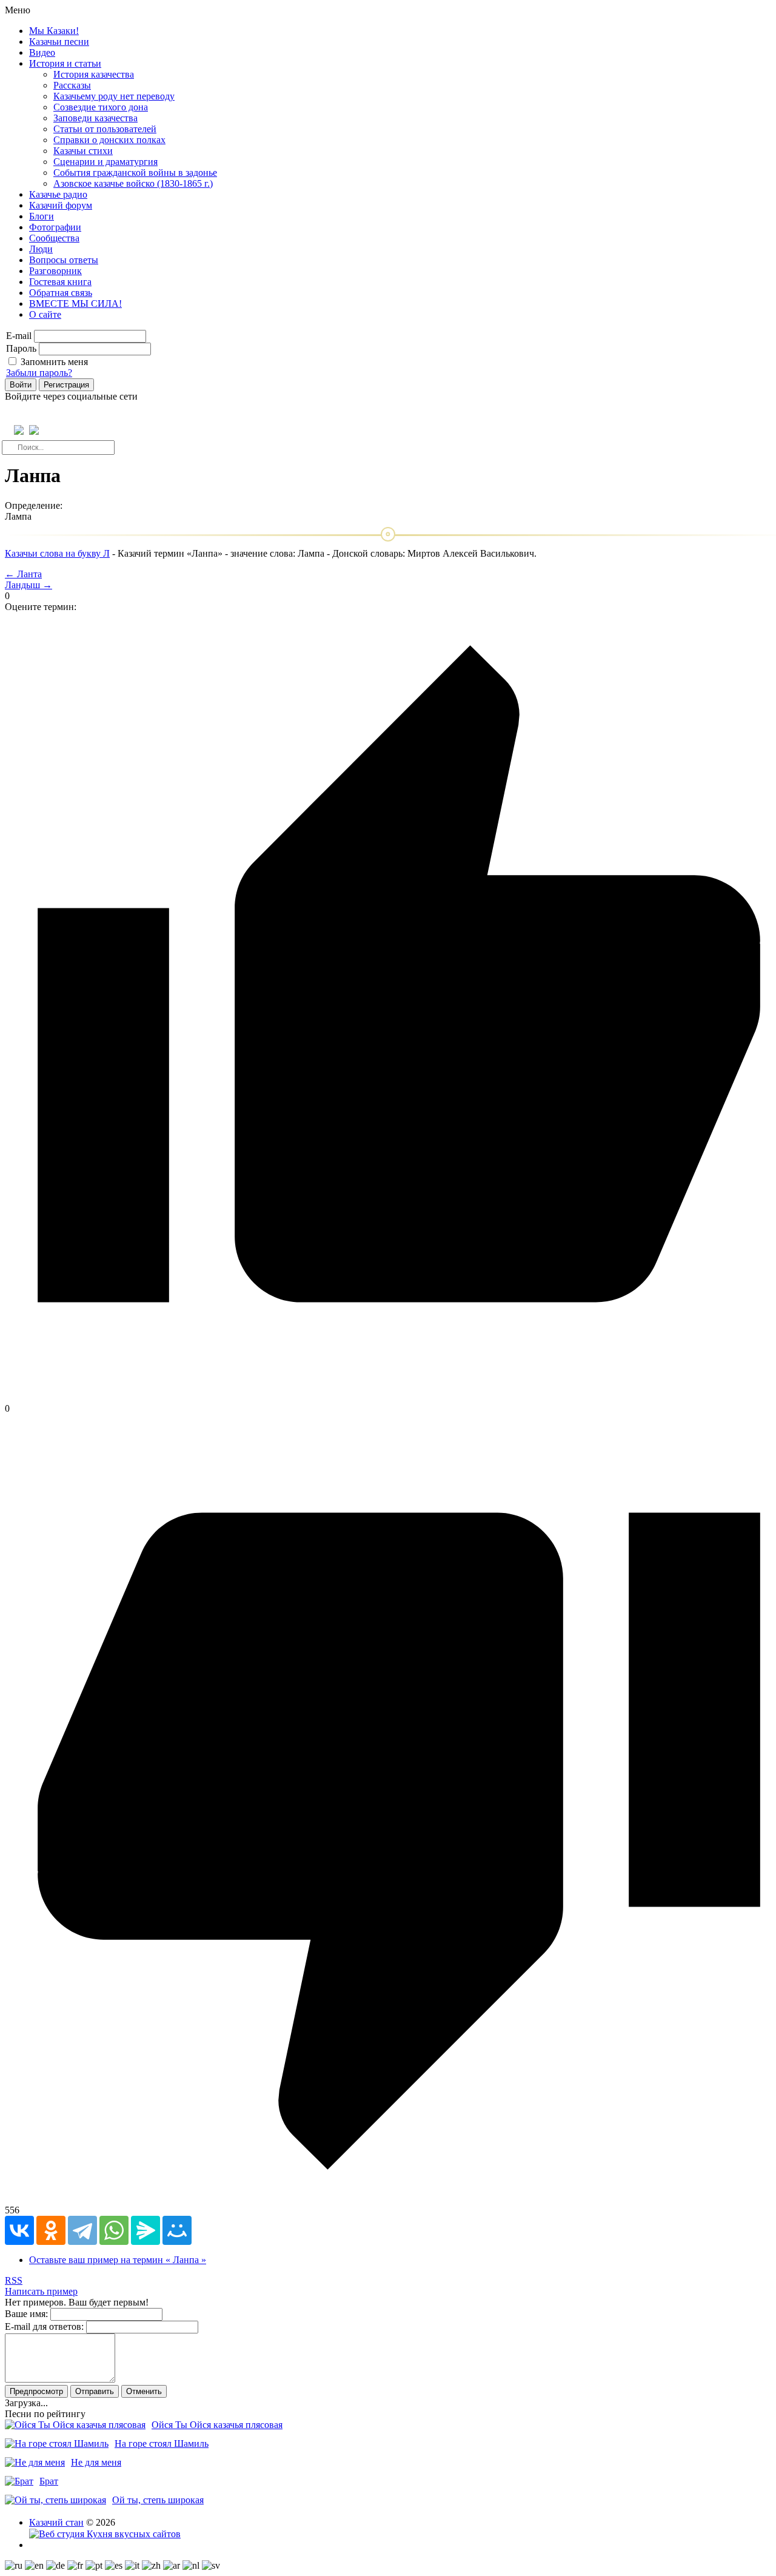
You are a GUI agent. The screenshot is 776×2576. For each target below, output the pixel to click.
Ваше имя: (26, 2314)
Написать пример (41, 2291)
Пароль (21, 348)
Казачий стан (56, 2522)
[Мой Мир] (177, 2230)
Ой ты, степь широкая (158, 2500)
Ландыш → (28, 585)
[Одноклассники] (51, 2230)
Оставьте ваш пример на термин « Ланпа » (118, 2260)
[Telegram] (82, 2230)
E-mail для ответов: (44, 2326)
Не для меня (96, 2462)
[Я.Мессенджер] (145, 2230)
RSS (14, 2280)
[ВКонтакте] (19, 2230)
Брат (49, 2481)
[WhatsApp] (114, 2230)
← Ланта (23, 574)
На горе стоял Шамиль (162, 2444)
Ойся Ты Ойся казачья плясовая (217, 2425)
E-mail (19, 336)
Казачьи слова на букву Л (57, 553)
